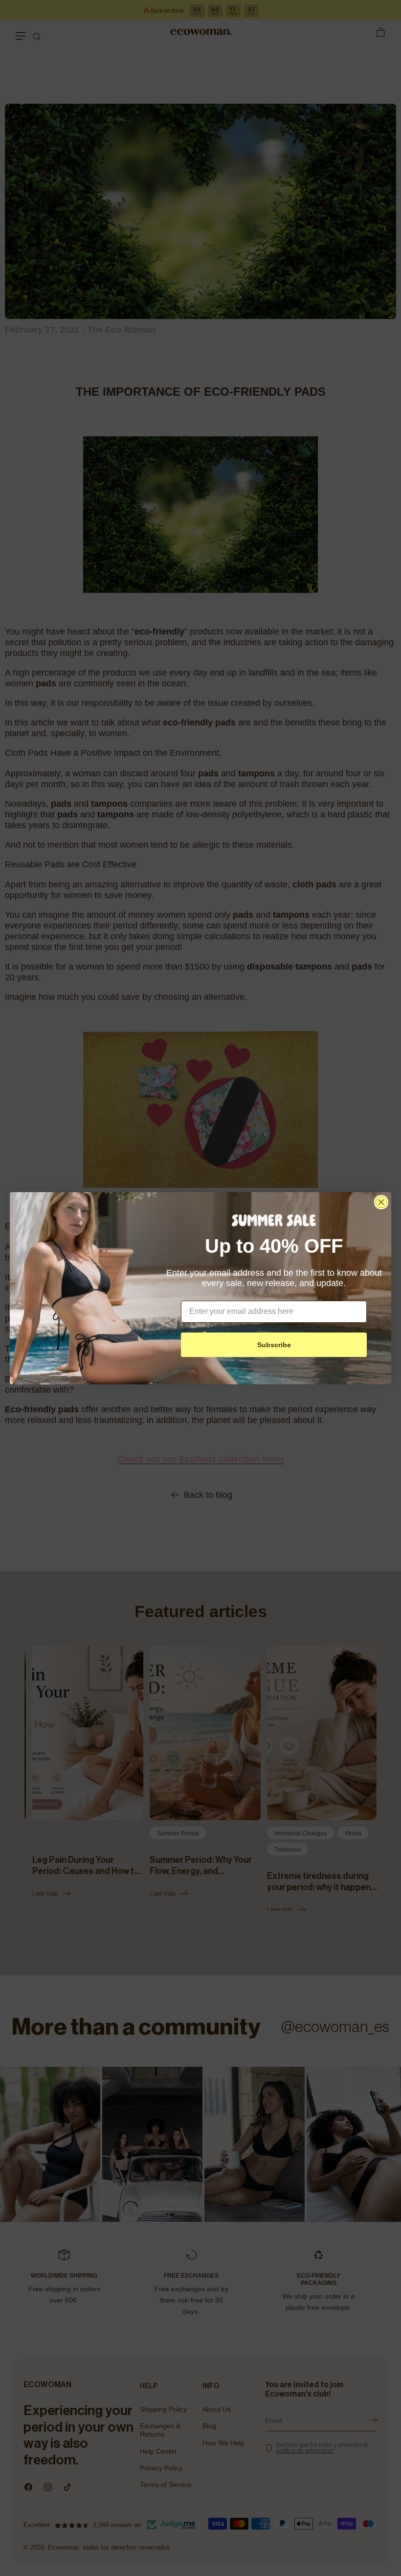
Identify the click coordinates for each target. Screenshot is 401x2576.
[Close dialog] (381, 1202)
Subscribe (274, 1345)
